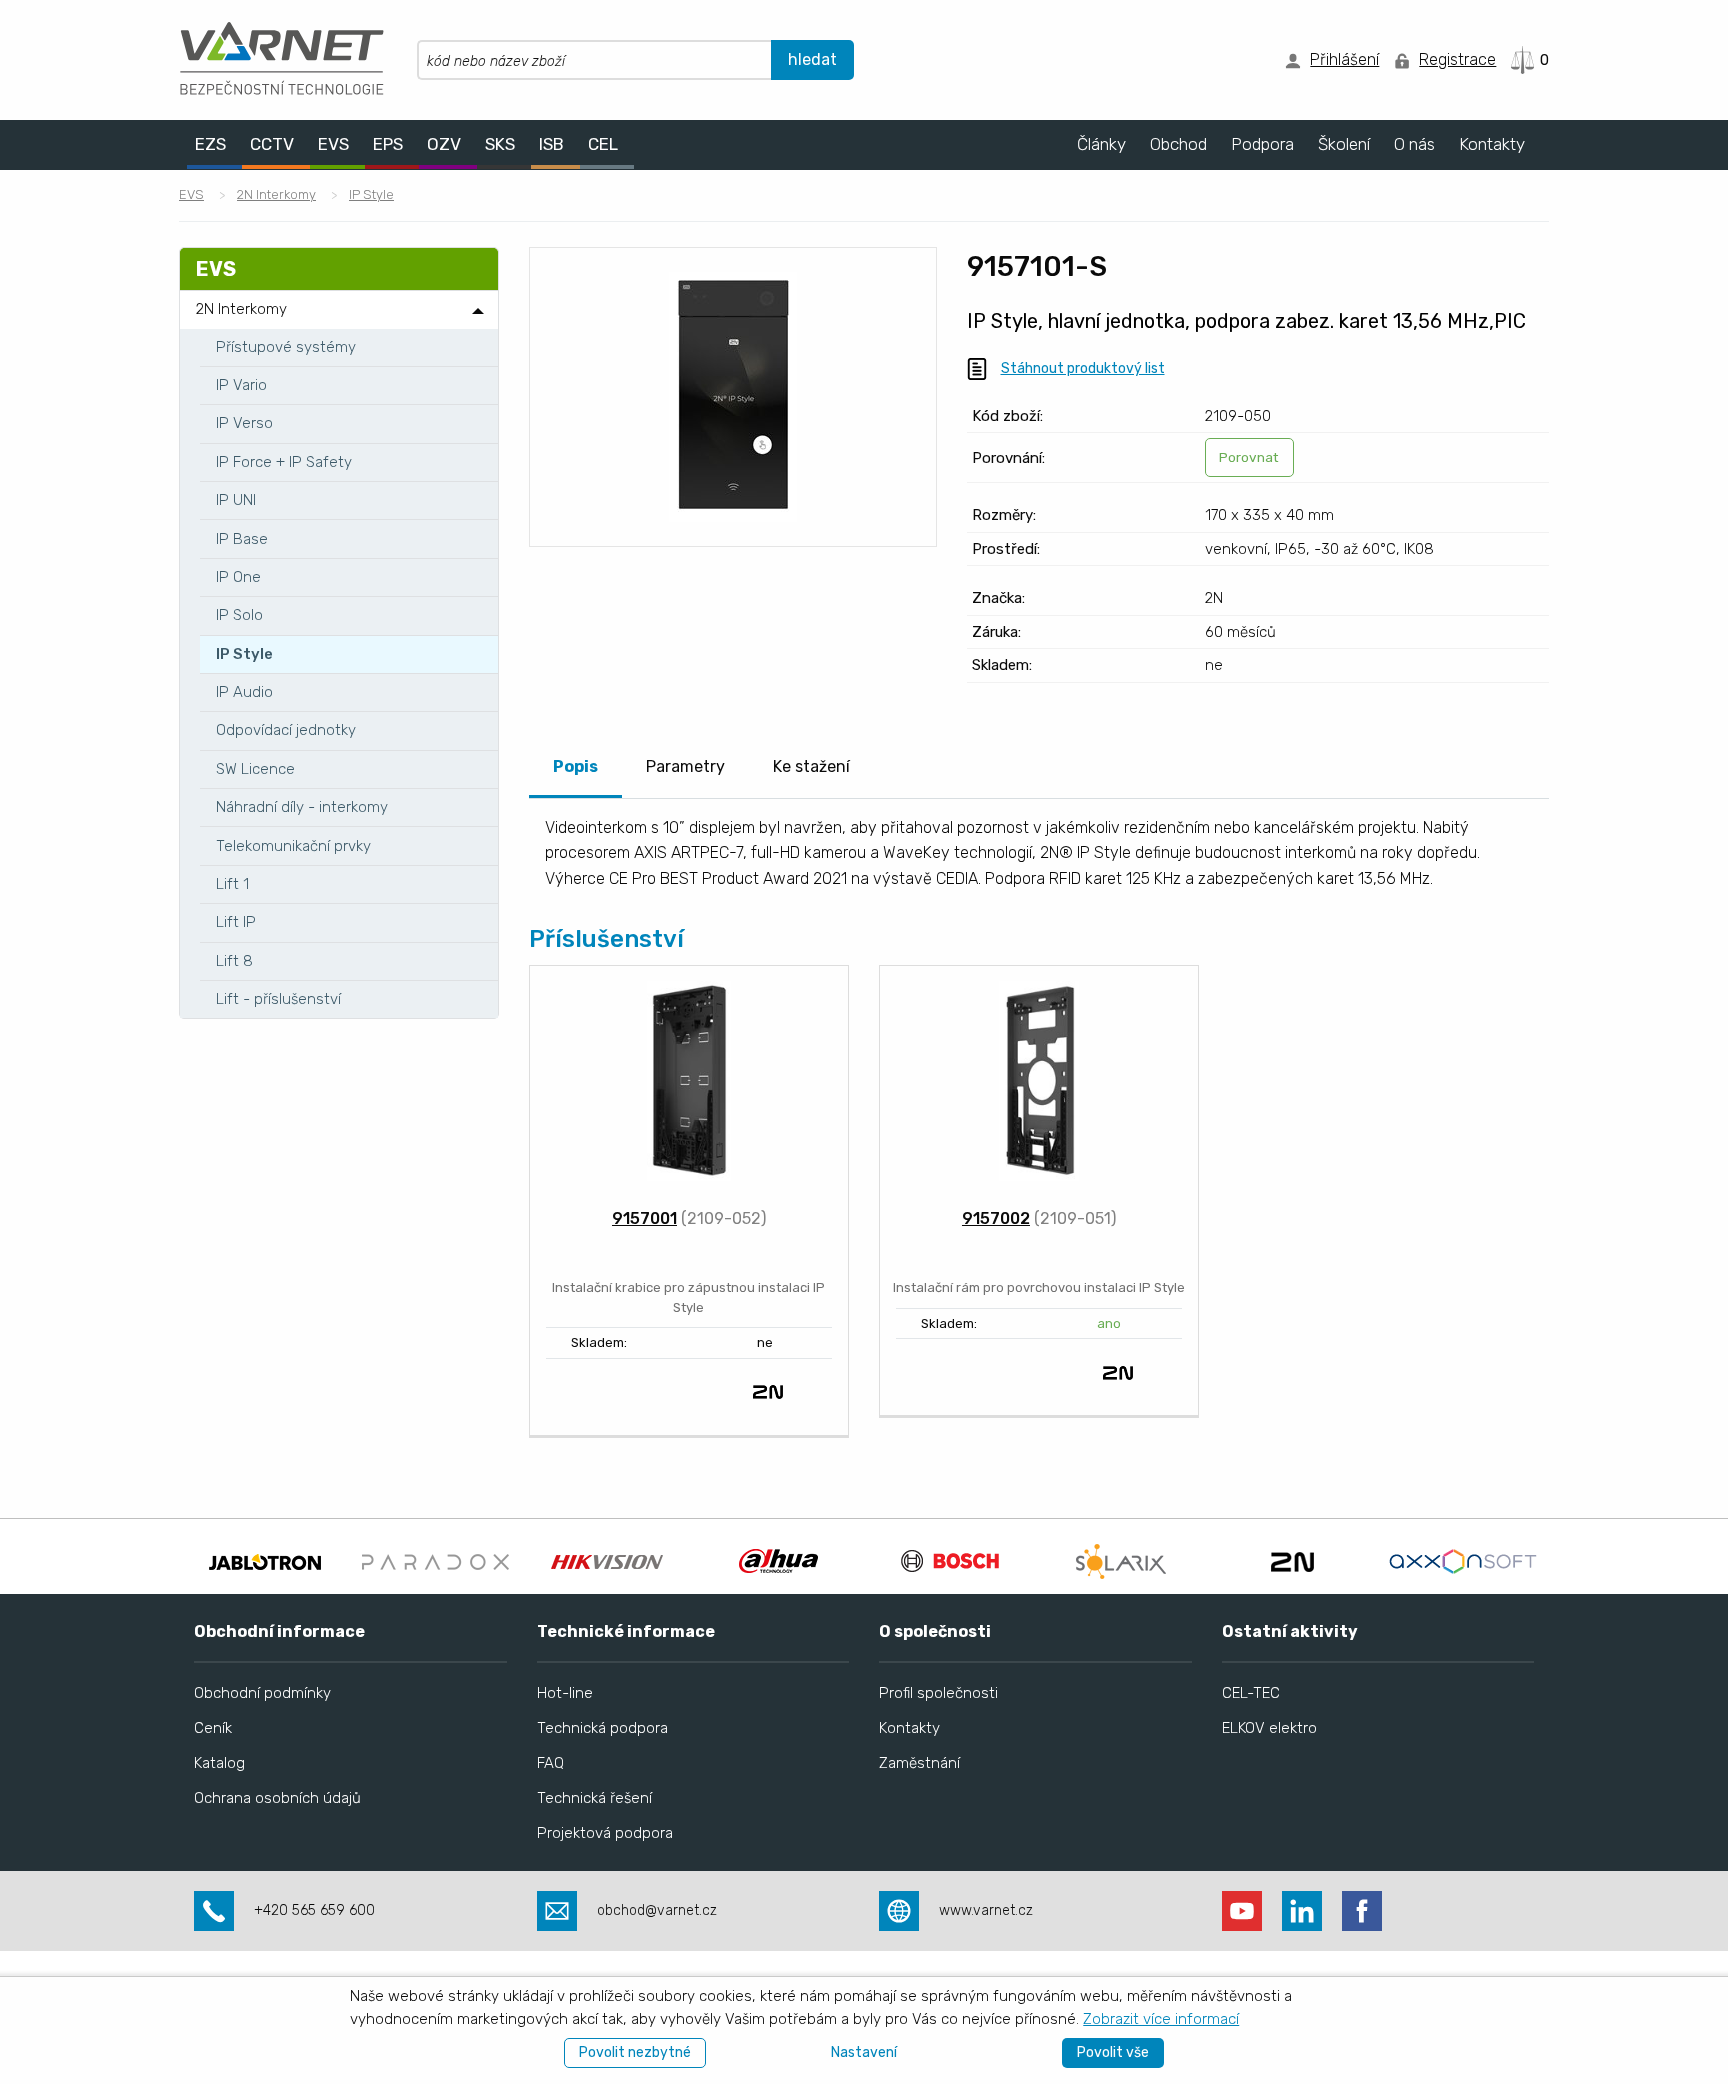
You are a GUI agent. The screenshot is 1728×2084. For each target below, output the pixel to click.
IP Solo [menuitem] (239, 615)
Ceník (213, 1728)
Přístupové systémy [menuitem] (286, 347)
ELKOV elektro (1269, 1728)
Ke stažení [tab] (811, 766)
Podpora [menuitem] (1262, 144)
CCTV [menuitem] (272, 144)
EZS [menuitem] (210, 144)
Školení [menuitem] (1344, 144)
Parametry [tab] (685, 766)
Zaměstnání (919, 1763)
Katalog (219, 1763)
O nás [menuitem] (1414, 144)
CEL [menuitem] (603, 144)
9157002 (996, 1218)
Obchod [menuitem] (1178, 144)
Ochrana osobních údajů (277, 1798)
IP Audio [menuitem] (244, 692)
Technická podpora (602, 1728)
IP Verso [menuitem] (244, 423)
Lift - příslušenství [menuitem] (278, 999)
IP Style (371, 194)
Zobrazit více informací (1161, 2019)
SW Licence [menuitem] (255, 769)
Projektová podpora (605, 1833)
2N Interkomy (276, 194)
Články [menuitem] (1101, 144)
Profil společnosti (938, 1693)
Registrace (1457, 59)
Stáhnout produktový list (1083, 368)
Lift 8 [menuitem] (234, 961)
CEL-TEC (1251, 1693)
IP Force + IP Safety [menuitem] (284, 462)
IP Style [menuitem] (244, 654)
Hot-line (565, 1693)
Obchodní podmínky (262, 1693)
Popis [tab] (575, 766)
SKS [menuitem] (500, 144)
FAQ (550, 1763)
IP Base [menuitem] (242, 539)
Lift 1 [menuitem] (232, 884)
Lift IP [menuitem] (236, 922)
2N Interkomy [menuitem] (241, 309)
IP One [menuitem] (238, 577)
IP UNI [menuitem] (236, 500)
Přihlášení (1344, 59)
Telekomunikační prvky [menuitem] (293, 846)
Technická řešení (594, 1798)
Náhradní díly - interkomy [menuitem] (302, 807)
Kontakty (909, 1728)
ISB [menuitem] (551, 144)
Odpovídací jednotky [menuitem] (286, 730)
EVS (191, 194)
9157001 (644, 1218)
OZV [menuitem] (444, 144)
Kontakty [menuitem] (1492, 144)
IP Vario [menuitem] (241, 385)
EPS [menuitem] (388, 144)
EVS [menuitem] (333, 144)
